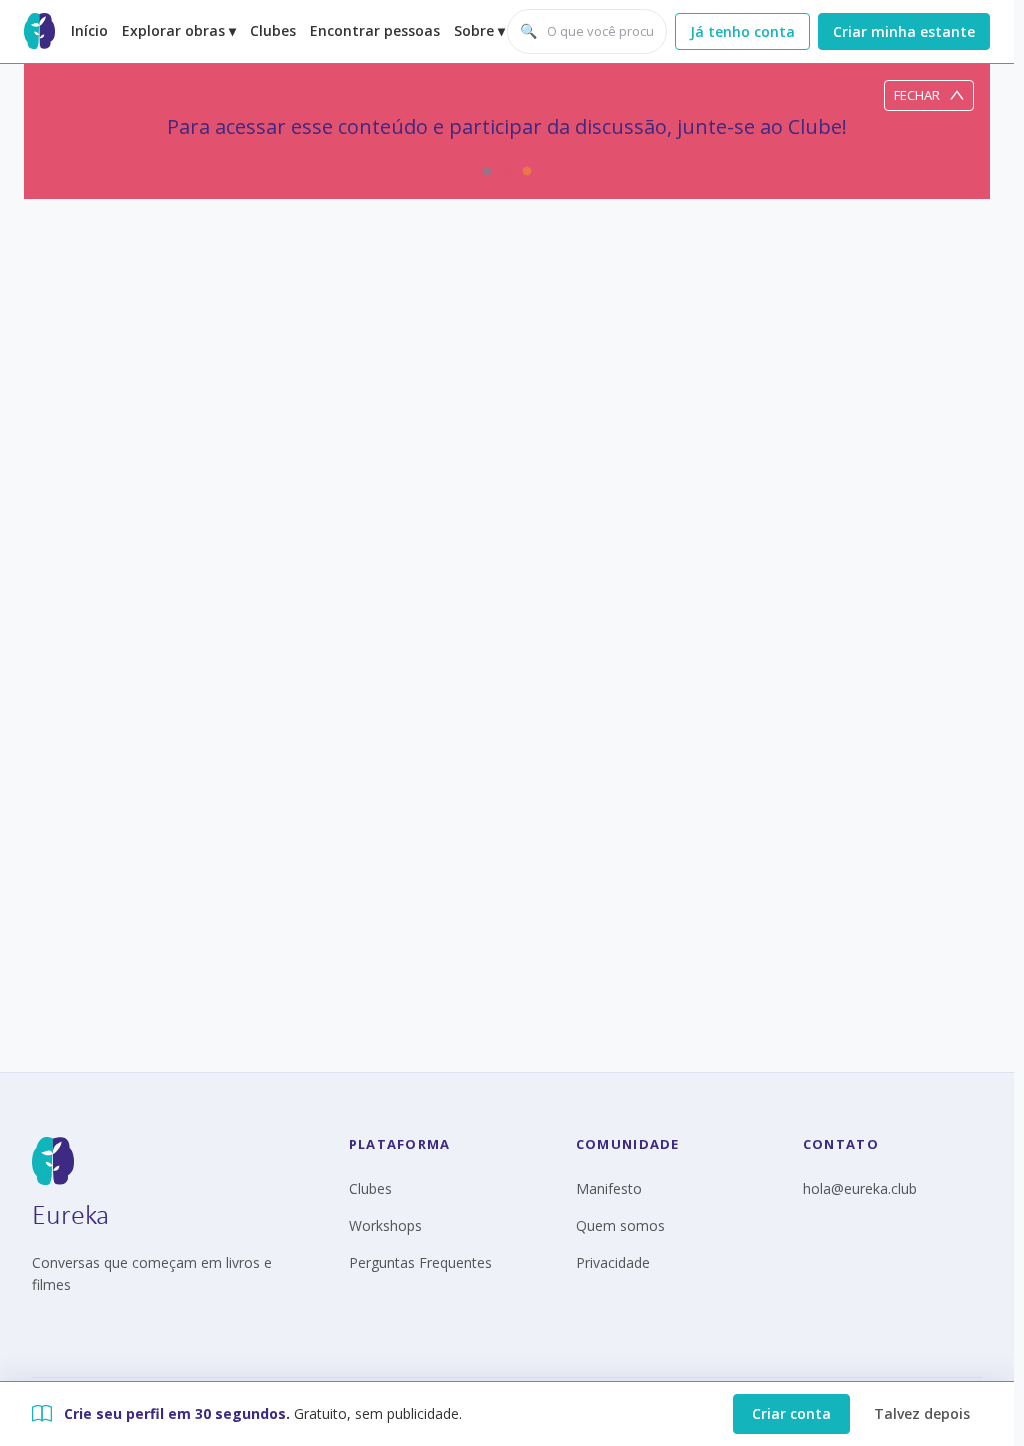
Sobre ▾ (479, 30)
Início (89, 30)
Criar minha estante (904, 31)
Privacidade (613, 1262)
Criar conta (791, 1413)
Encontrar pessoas (375, 30)
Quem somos (620, 1225)
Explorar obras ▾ (179, 30)
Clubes (273, 30)
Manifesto (609, 1188)
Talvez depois (922, 1413)
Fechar (917, 95)
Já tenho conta (742, 31)
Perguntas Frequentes (420, 1262)
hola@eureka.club (860, 1188)
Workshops (385, 1225)
